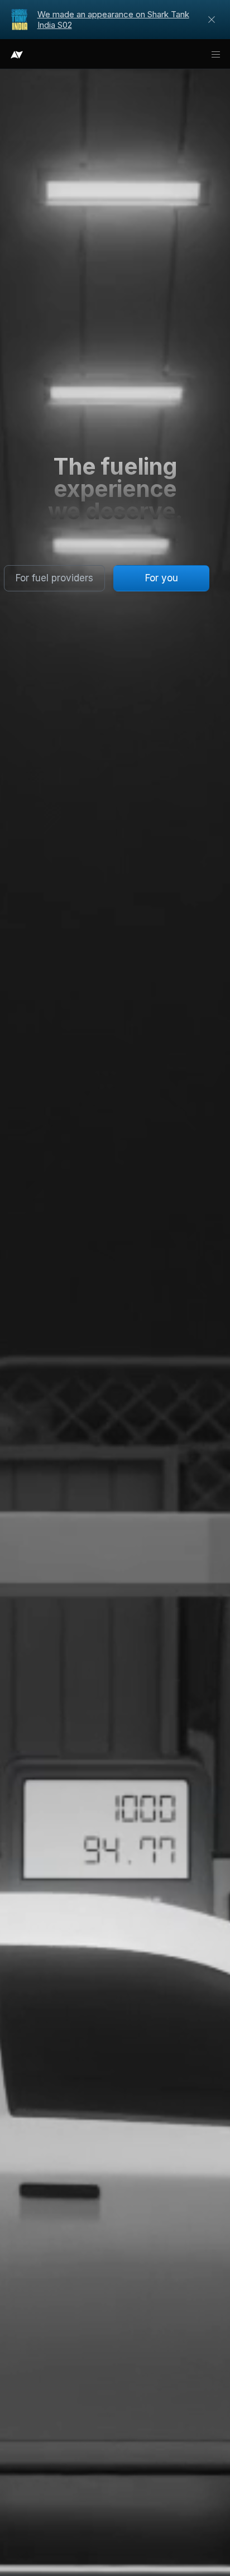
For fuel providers (54, 578)
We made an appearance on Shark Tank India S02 (113, 20)
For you (162, 578)
